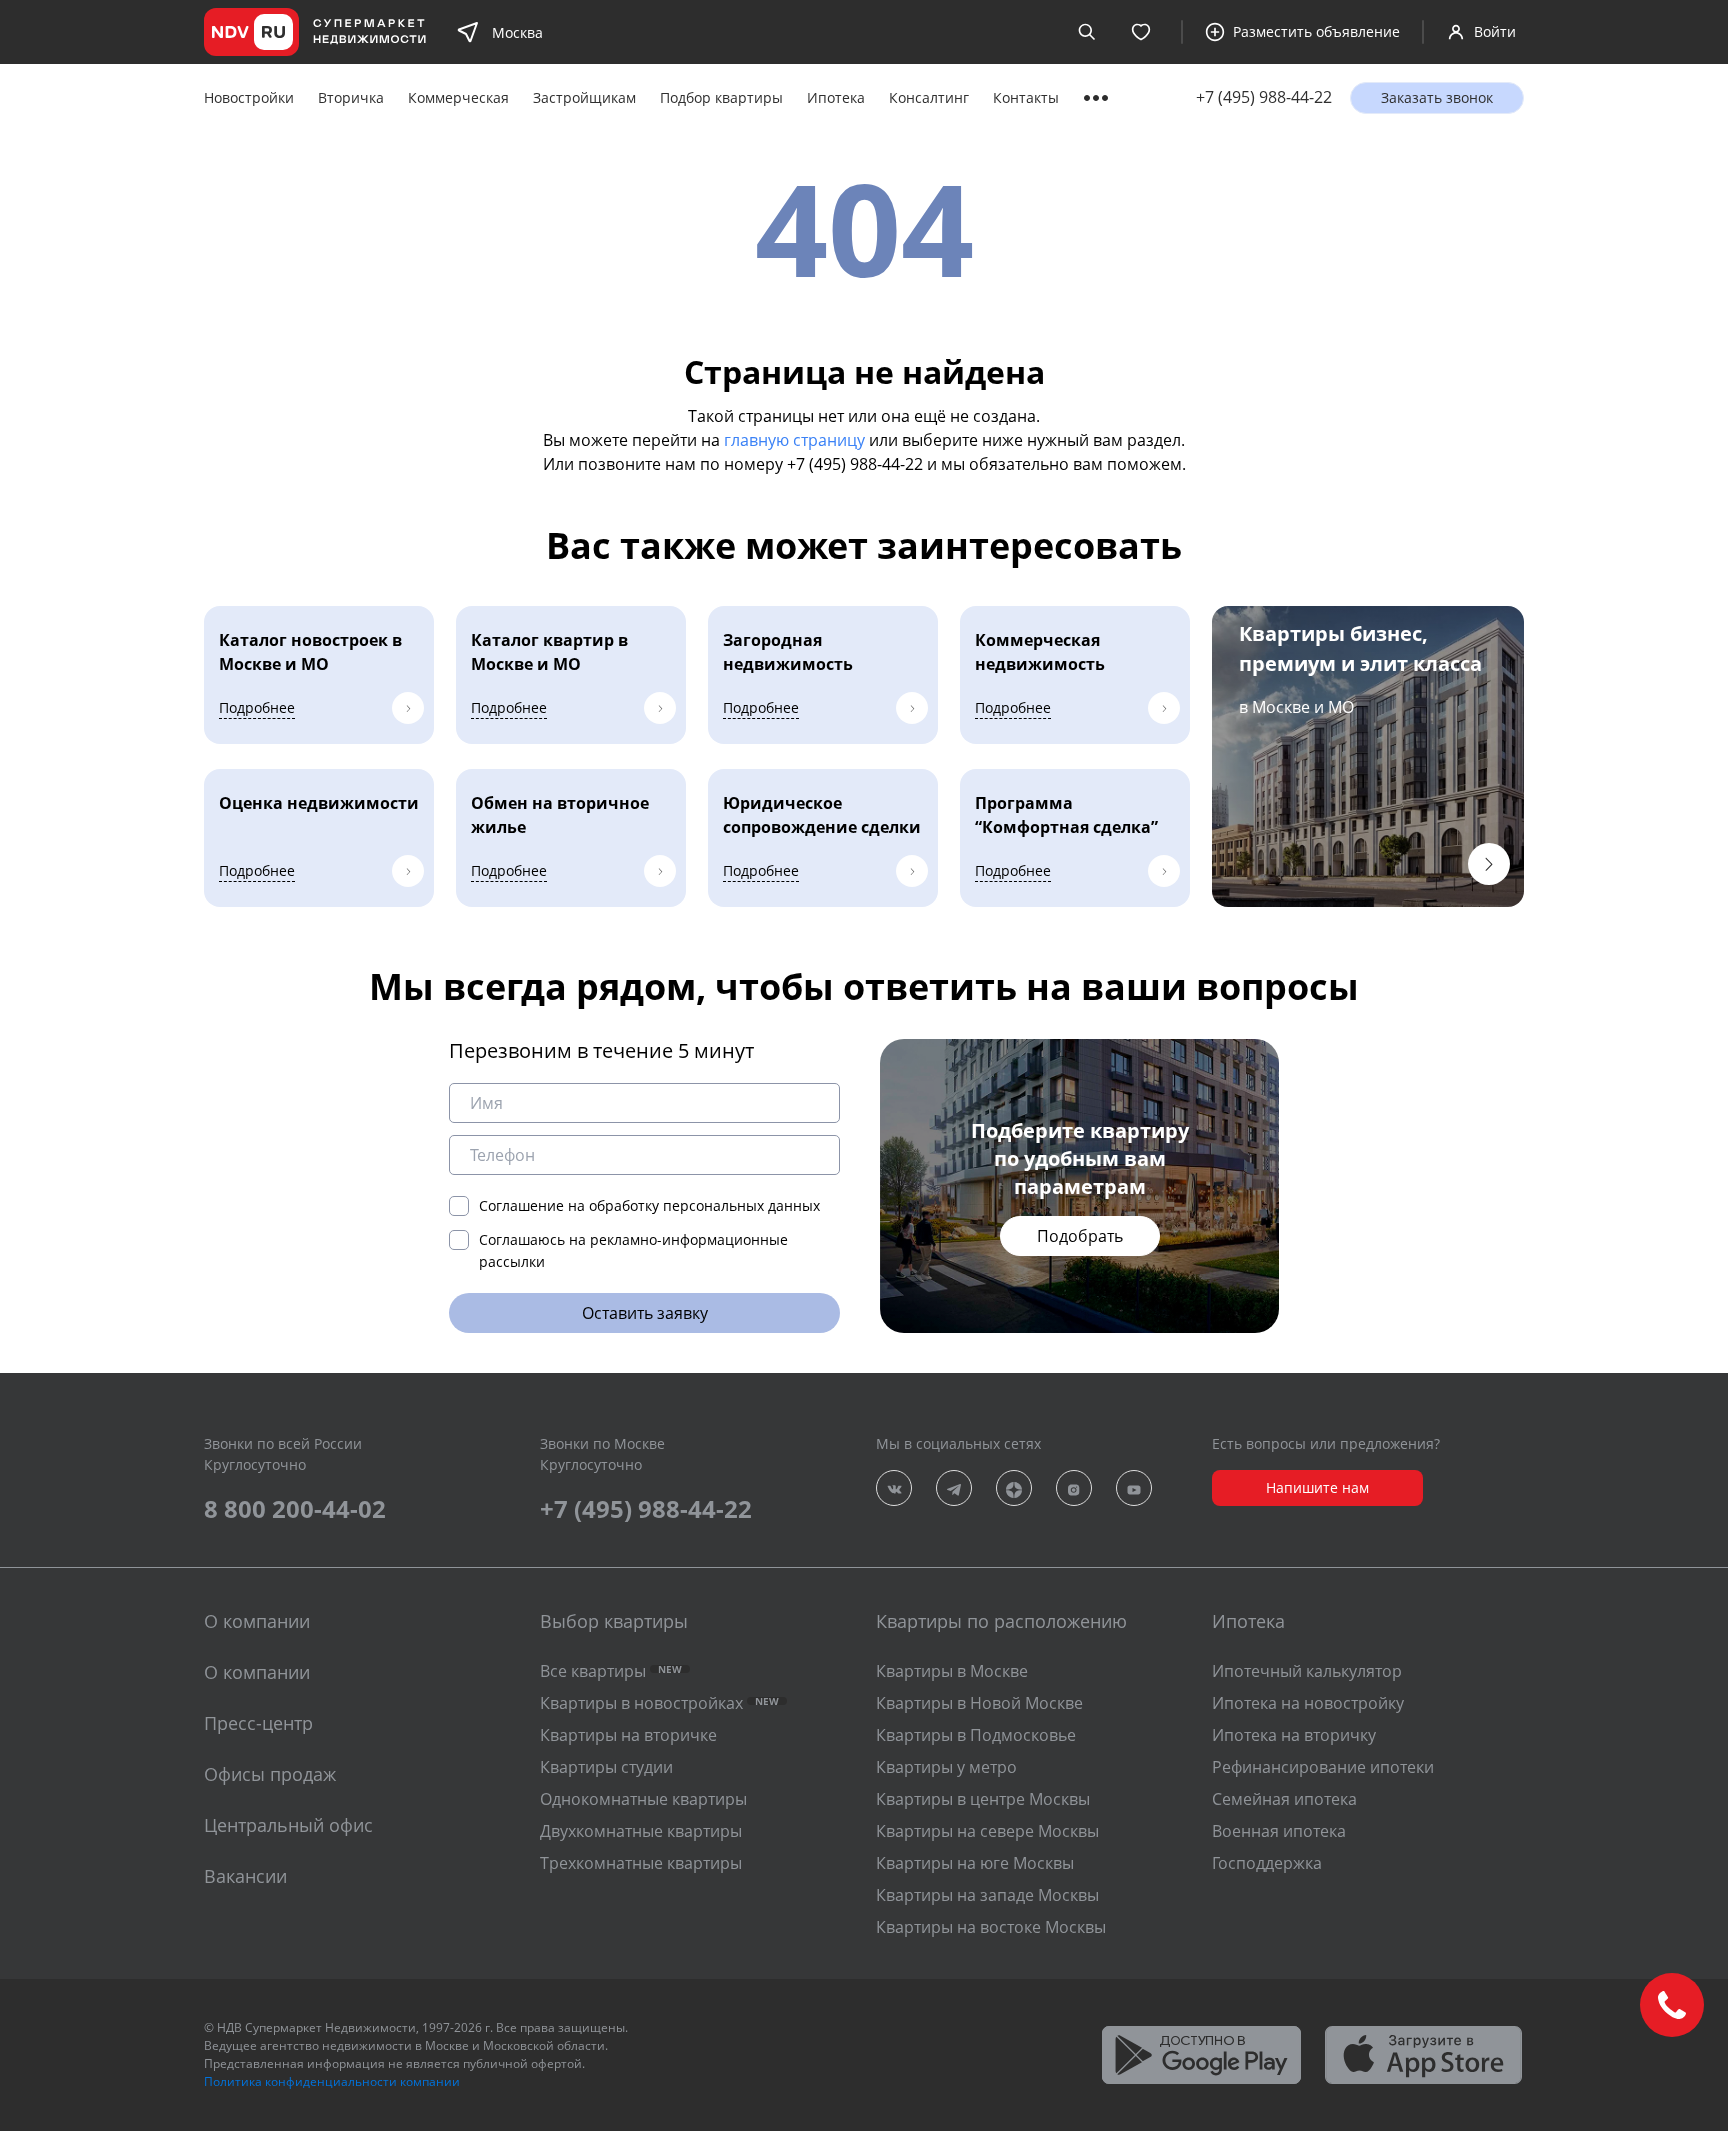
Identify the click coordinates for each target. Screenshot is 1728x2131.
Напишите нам (1317, 1487)
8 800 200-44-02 (295, 1508)
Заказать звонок (1437, 97)
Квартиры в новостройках (659, 1703)
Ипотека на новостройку (1308, 1703)
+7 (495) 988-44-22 (1264, 97)
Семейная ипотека (1284, 1799)
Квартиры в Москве (952, 1671)
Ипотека (836, 97)
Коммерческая (458, 97)
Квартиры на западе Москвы (987, 1895)
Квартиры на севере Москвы (987, 1831)
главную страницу (794, 440)
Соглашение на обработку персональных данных (649, 1205)
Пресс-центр (258, 1723)
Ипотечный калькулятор (1307, 1671)
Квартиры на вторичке (628, 1735)
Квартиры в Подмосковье (976, 1735)
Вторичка (351, 97)
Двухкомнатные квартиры (641, 1831)
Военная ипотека (1279, 1831)
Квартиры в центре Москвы (983, 1799)
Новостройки (249, 97)
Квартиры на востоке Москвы (991, 1927)
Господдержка (1267, 1863)
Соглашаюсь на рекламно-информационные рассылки (633, 1250)
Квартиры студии (606, 1767)
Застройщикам (584, 97)
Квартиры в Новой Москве (979, 1703)
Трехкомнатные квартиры (641, 1863)
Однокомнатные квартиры (643, 1799)
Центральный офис (288, 1825)
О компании (257, 1672)
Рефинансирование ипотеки (1323, 1767)
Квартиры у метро (946, 1767)
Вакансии (245, 1876)
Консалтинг (929, 97)
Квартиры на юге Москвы (975, 1863)
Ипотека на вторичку (1294, 1735)
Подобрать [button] (1080, 1236)
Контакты (1026, 97)
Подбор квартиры (721, 97)
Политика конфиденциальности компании (332, 2081)
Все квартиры (611, 1671)
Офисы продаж (270, 1774)
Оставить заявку (645, 1313)
